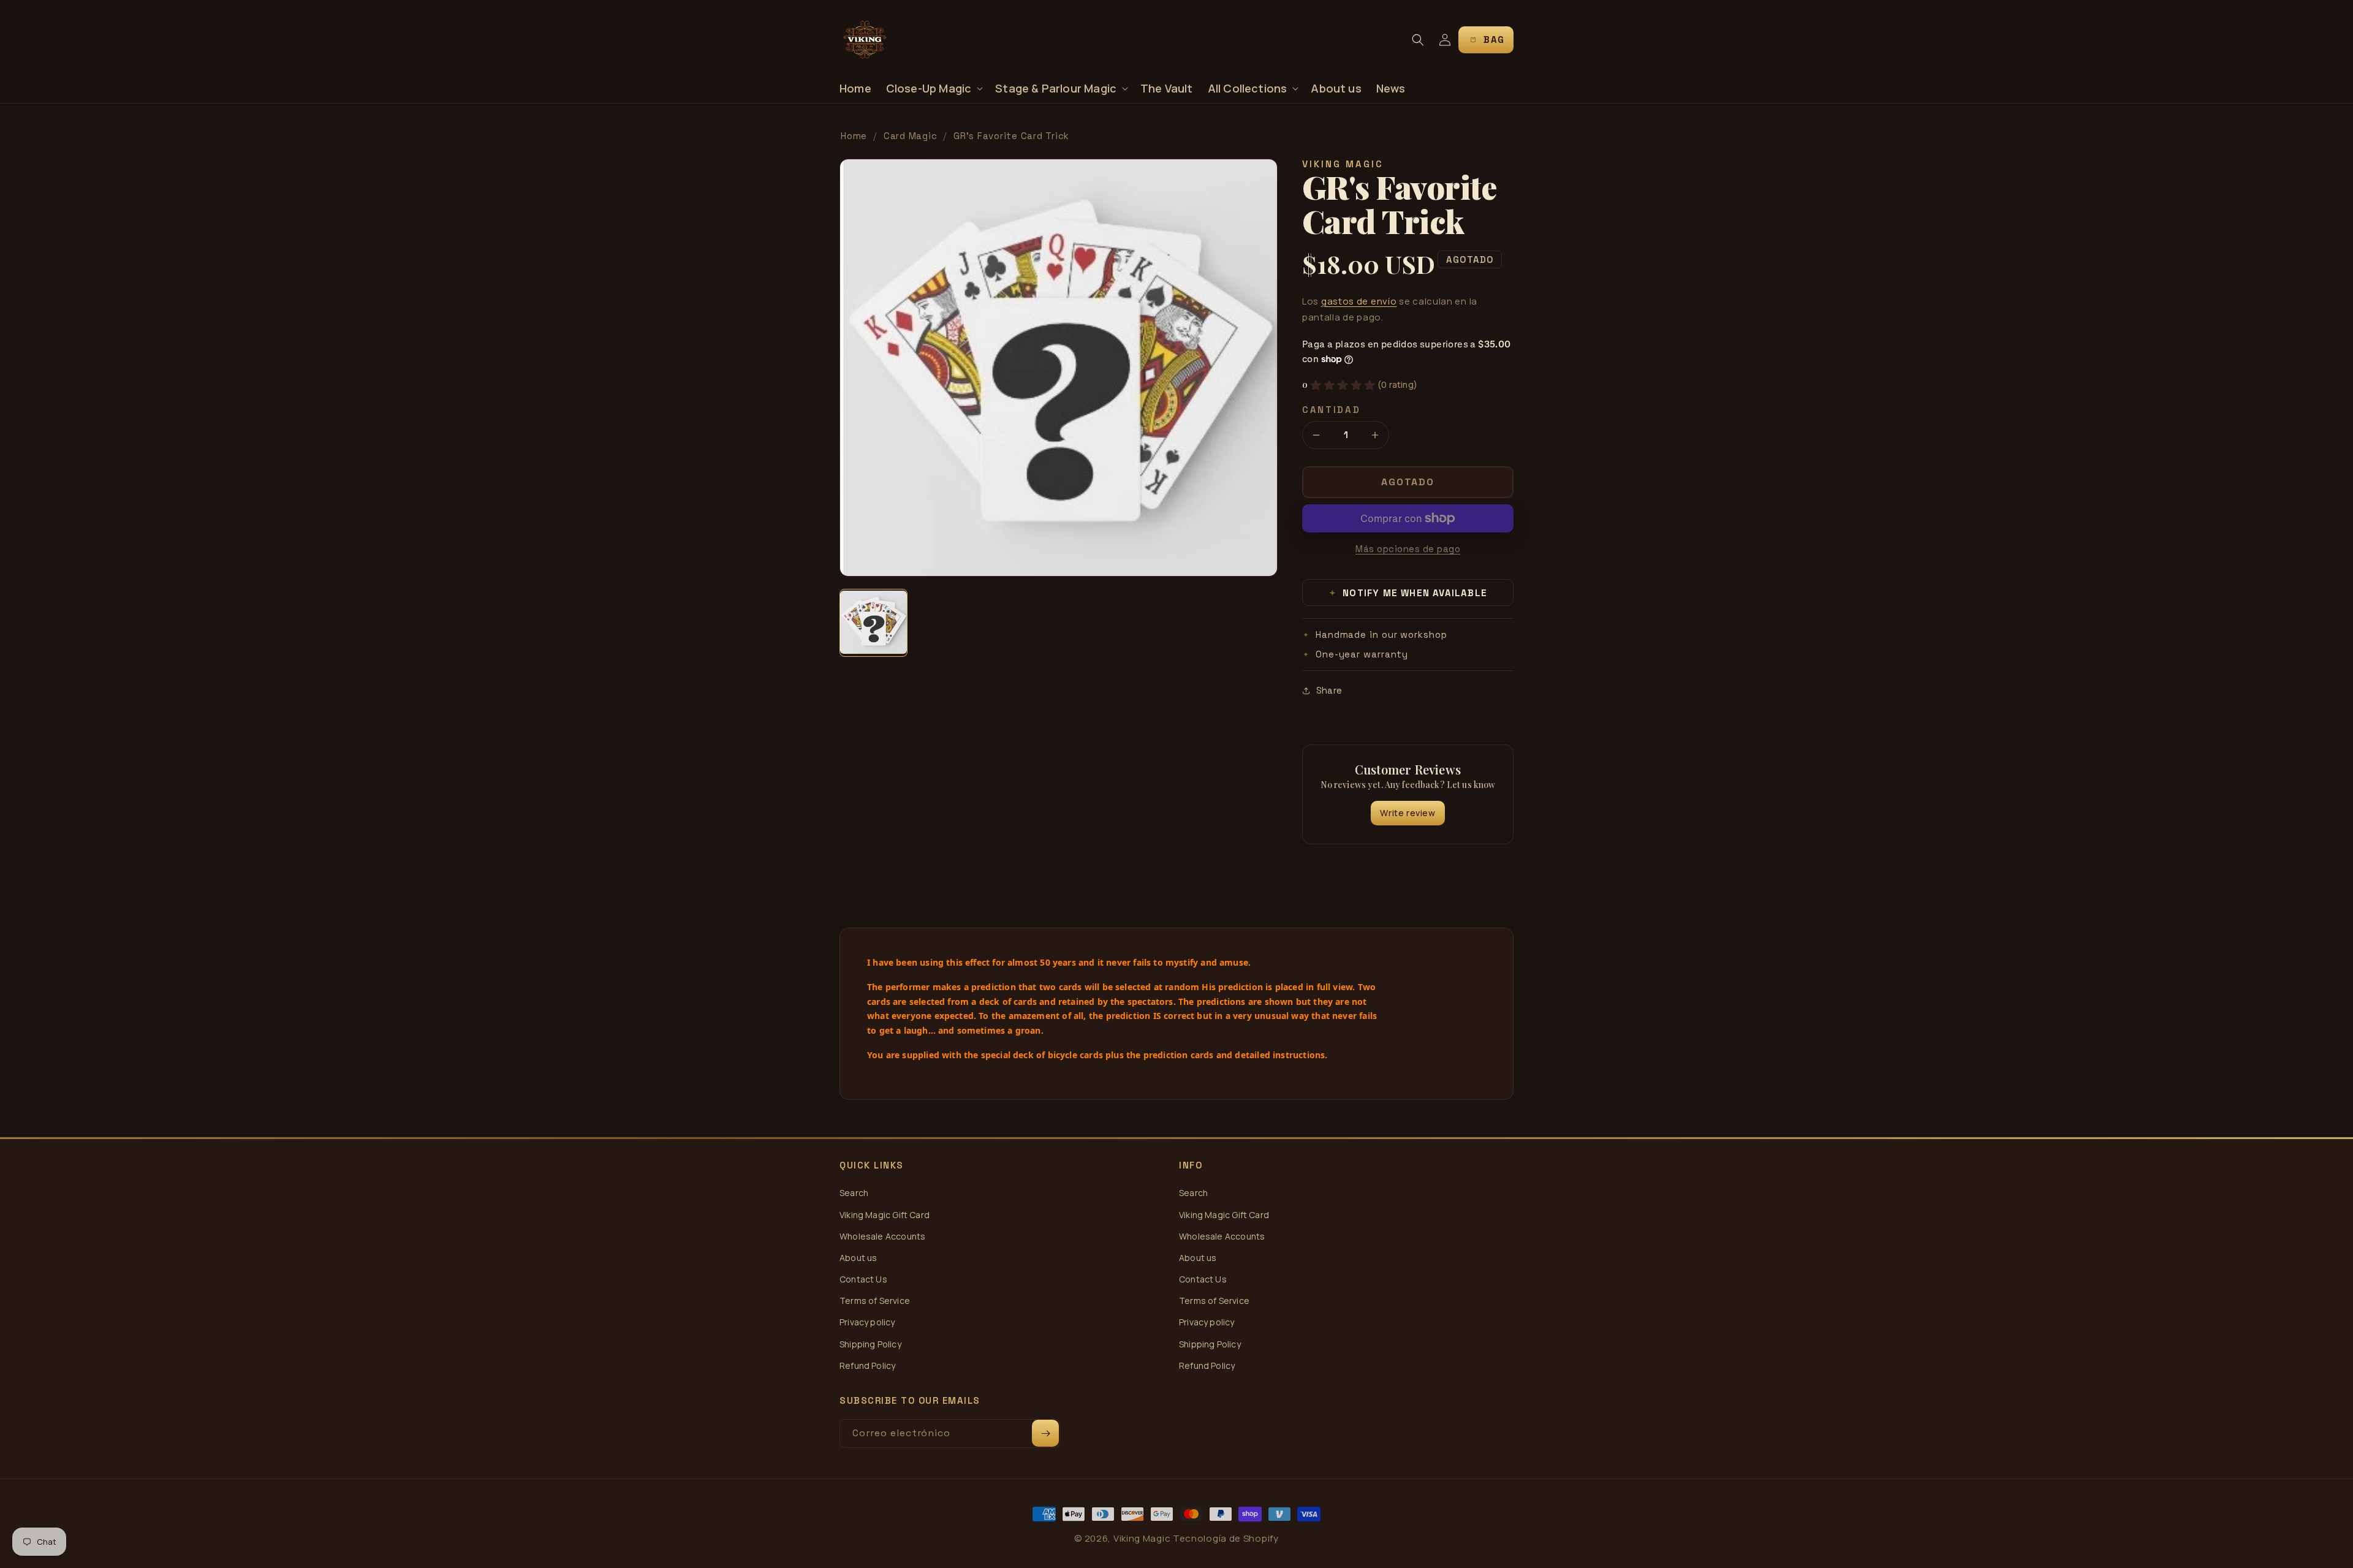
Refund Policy (867, 1365)
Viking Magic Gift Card (885, 1215)
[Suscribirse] (1045, 1433)
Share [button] (1329, 690)
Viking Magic (1142, 1538)
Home (854, 136)
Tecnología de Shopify (1226, 1538)
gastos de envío (1359, 301)
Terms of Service (875, 1301)
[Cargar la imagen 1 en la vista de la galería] (873, 623)
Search (854, 1193)
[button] (934, 89)
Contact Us (863, 1279)
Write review (1408, 813)
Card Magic (911, 136)
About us (858, 1258)
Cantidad (1332, 410)
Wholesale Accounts (882, 1236)
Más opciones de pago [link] (1408, 549)
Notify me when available (1408, 593)
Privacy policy (867, 1322)
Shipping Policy (870, 1344)
